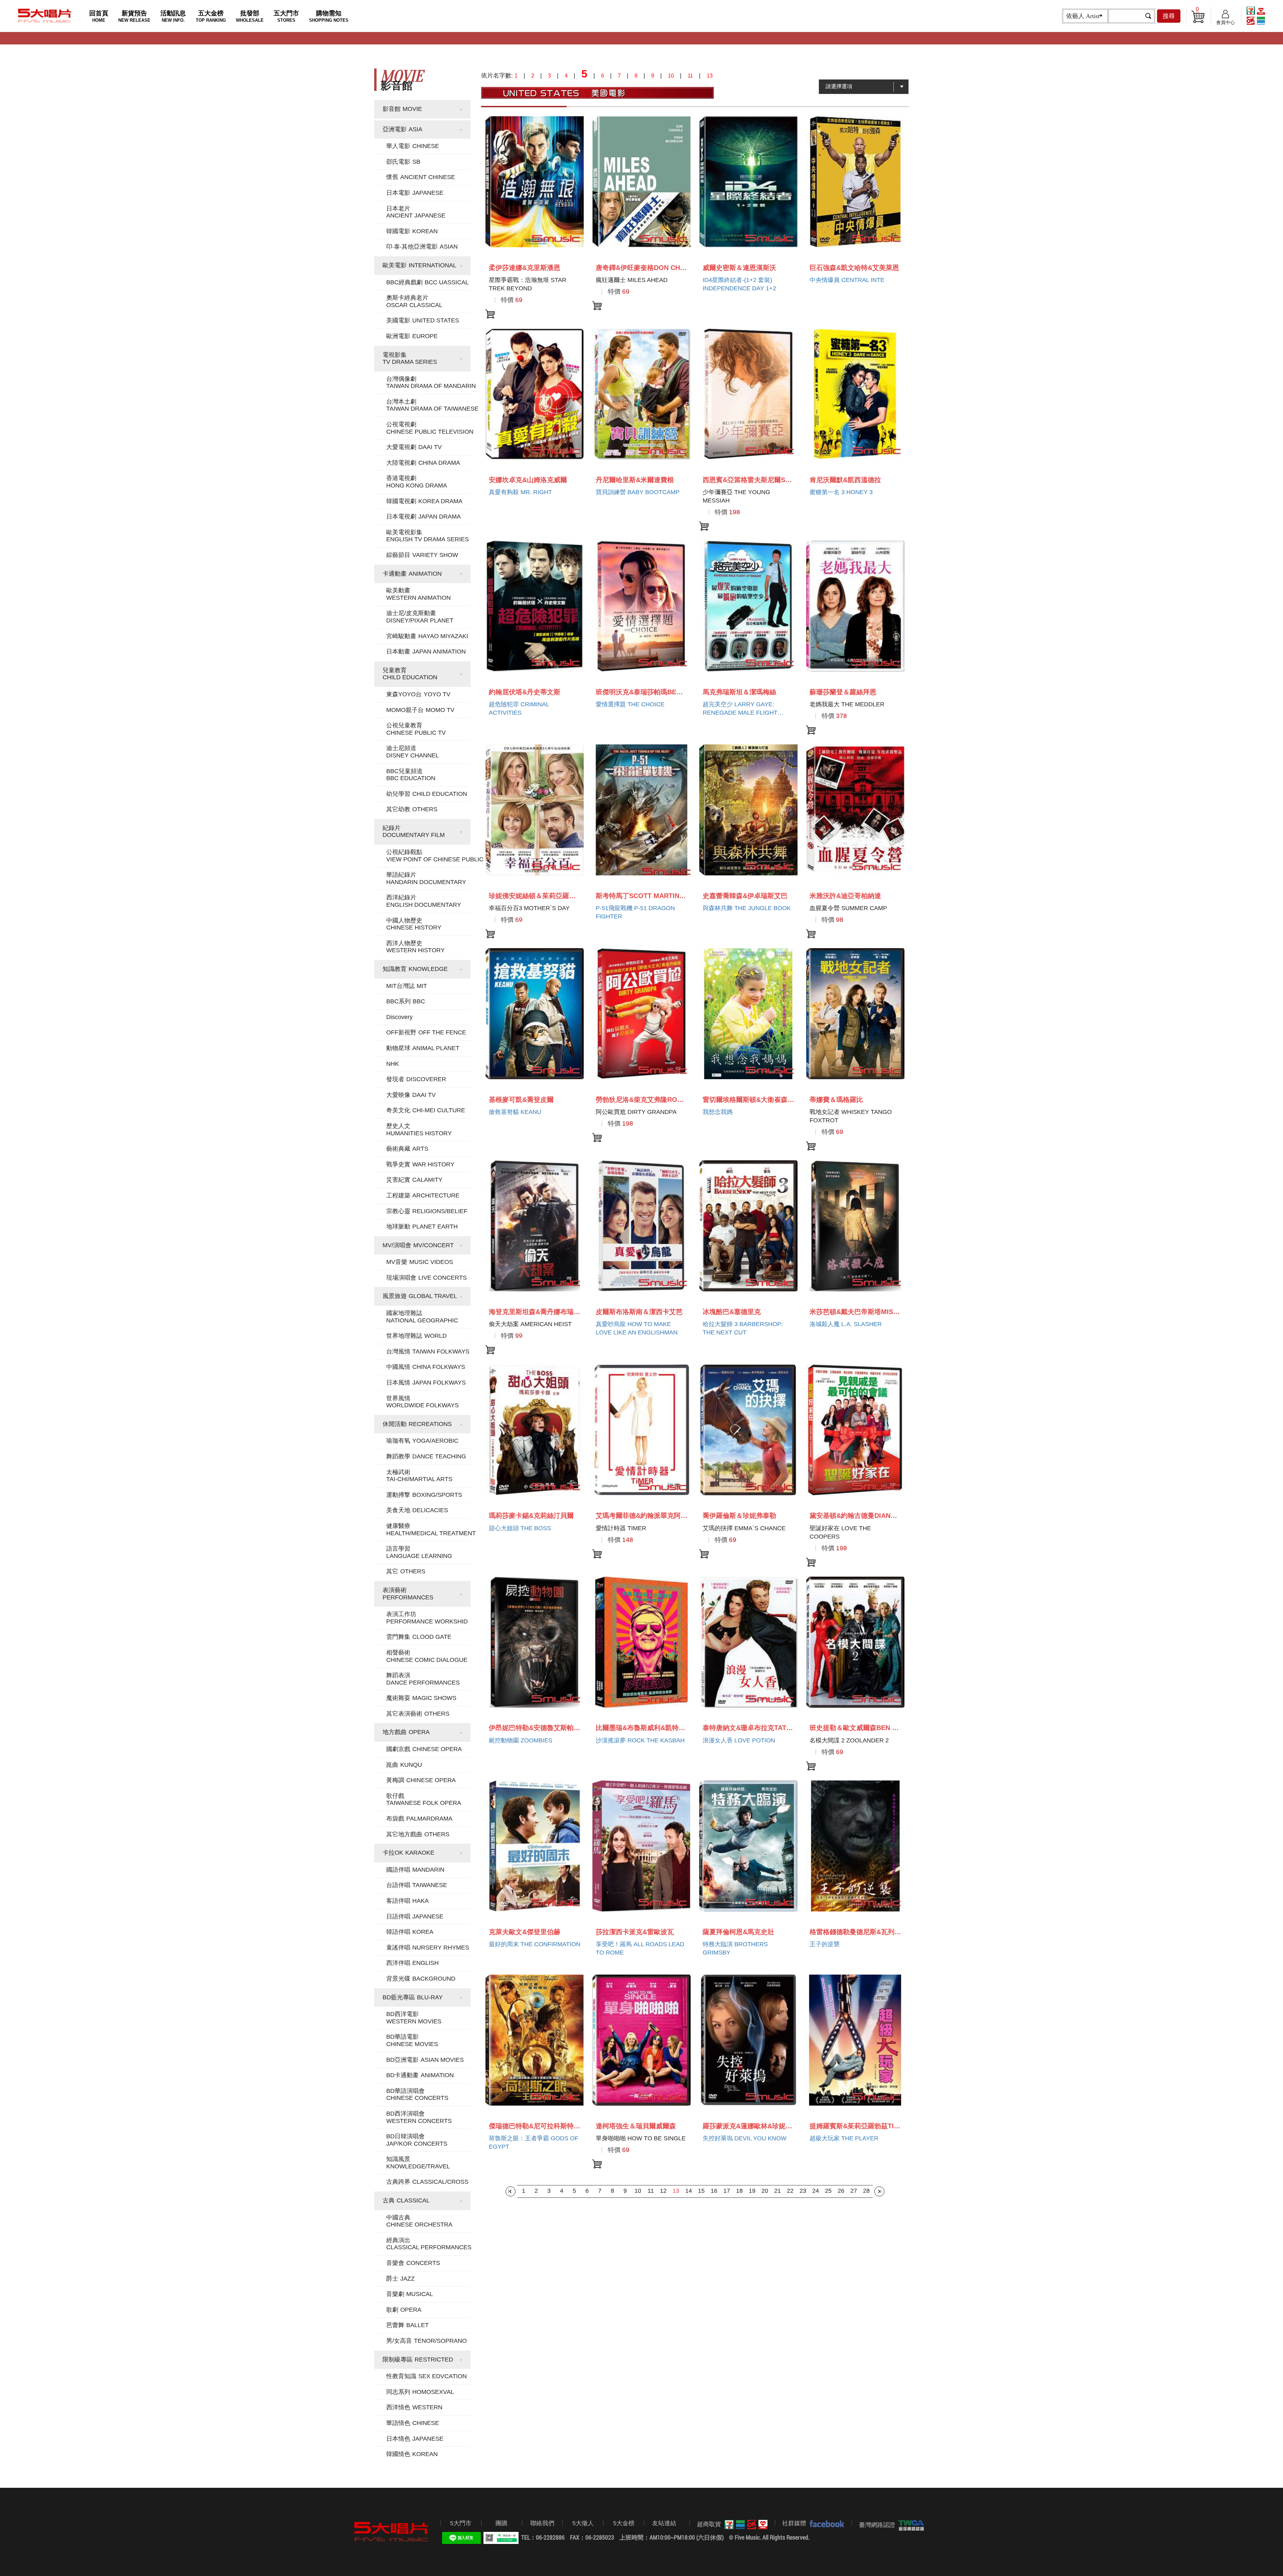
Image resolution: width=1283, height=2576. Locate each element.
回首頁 (99, 16)
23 (803, 2191)
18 (739, 2191)
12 (663, 2191)
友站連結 (664, 2523)
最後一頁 (879, 2191)
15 (701, 2191)
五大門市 (286, 16)
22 (790, 2191)
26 (841, 2191)
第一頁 (511, 2191)
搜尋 (1169, 16)
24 (816, 2191)
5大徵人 (583, 2523)
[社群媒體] (825, 2524)
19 (752, 2191)
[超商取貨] (744, 2525)
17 (727, 2191)
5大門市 (461, 2523)
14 (689, 2191)
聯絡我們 (542, 2523)
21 (777, 2191)
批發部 (250, 16)
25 (828, 2191)
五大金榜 (211, 16)
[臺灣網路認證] (910, 2525)
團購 (502, 2523)
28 (866, 2191)
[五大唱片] (392, 2532)
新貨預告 (134, 16)
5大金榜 (624, 2523)
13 (676, 2191)
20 (765, 2191)
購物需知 (329, 16)
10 (638, 2191)
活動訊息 (173, 16)
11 (651, 2191)
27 (854, 2191)
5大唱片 (45, 16)
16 (714, 2191)
